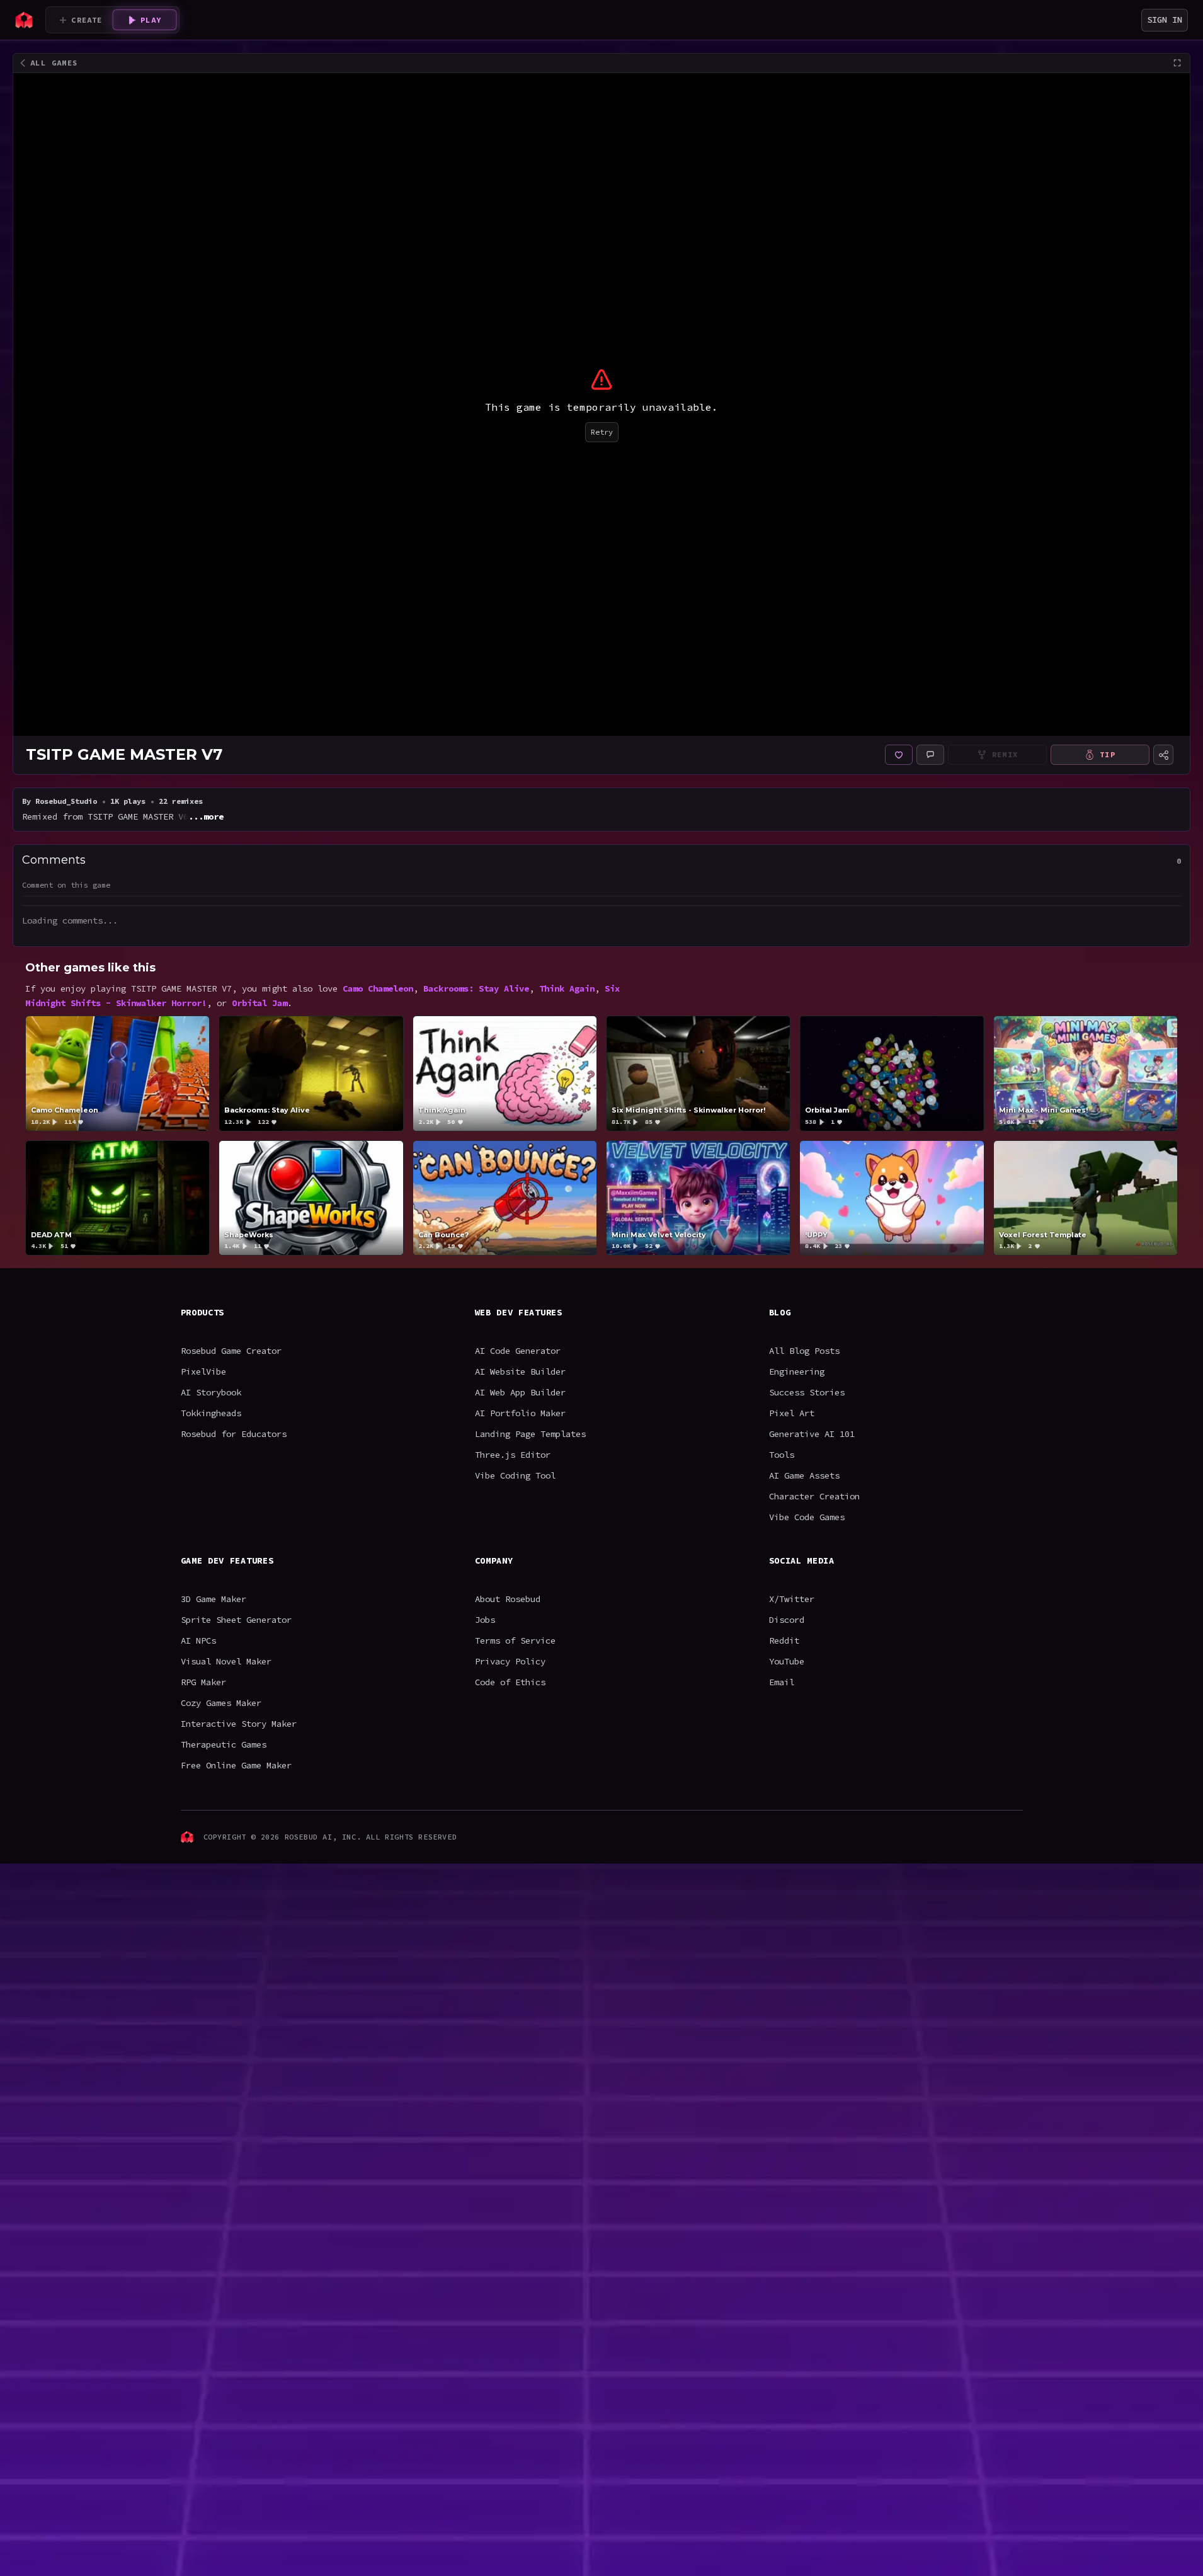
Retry (602, 432)
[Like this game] (899, 755)
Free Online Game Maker (236, 1765)
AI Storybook (211, 1392)
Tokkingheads (211, 1413)
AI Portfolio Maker (520, 1413)
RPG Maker (203, 1682)
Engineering (797, 1371)
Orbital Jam (259, 1003)
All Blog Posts (804, 1351)
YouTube (787, 1661)
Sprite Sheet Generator (236, 1620)
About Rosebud (508, 1599)
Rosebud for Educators (234, 1434)
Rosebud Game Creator (231, 1351)
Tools (782, 1455)
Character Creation (814, 1496)
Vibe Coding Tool (515, 1475)
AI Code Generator (518, 1351)
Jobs (485, 1620)
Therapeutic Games (224, 1744)
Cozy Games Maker (221, 1703)
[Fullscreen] (1177, 63)
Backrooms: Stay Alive (476, 988)
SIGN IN (1165, 20)
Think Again (567, 988)
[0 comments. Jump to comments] (930, 755)
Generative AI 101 (812, 1434)
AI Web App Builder (520, 1392)
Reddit (784, 1640)
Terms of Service (515, 1640)
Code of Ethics (510, 1682)
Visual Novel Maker (226, 1661)
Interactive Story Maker (239, 1724)
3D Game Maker (214, 1599)
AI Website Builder (520, 1371)
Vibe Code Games (807, 1517)
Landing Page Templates (530, 1434)
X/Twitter (792, 1599)
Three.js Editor (513, 1455)
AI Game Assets (804, 1475)
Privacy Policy (510, 1661)
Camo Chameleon (378, 988)
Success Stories (807, 1392)
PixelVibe (203, 1371)
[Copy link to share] (1163, 755)
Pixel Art (792, 1413)
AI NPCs (198, 1640)
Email (782, 1682)
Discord (787, 1620)
